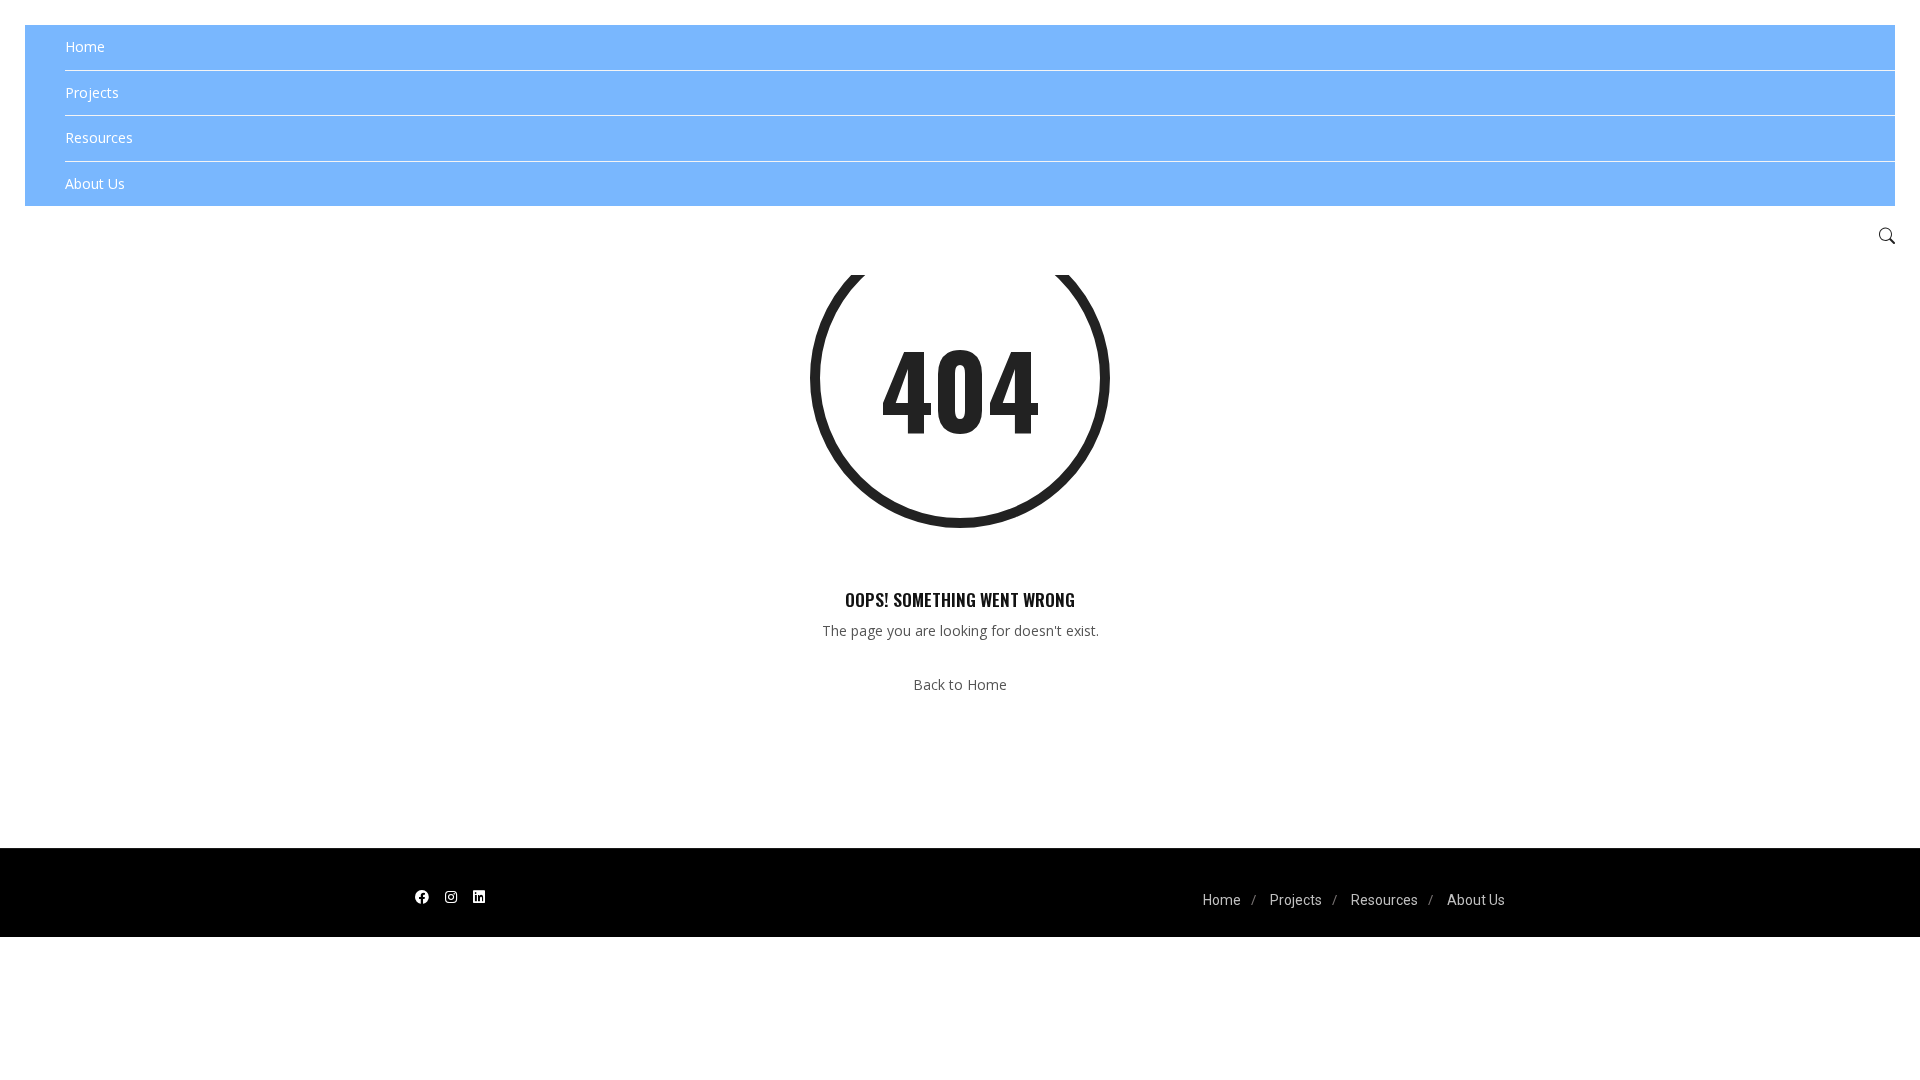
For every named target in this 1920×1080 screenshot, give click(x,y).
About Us (95, 183)
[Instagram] (451, 896)
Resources (99, 137)
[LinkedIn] (479, 896)
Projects (92, 92)
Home (85, 46)
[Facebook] (422, 896)
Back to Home (960, 684)
